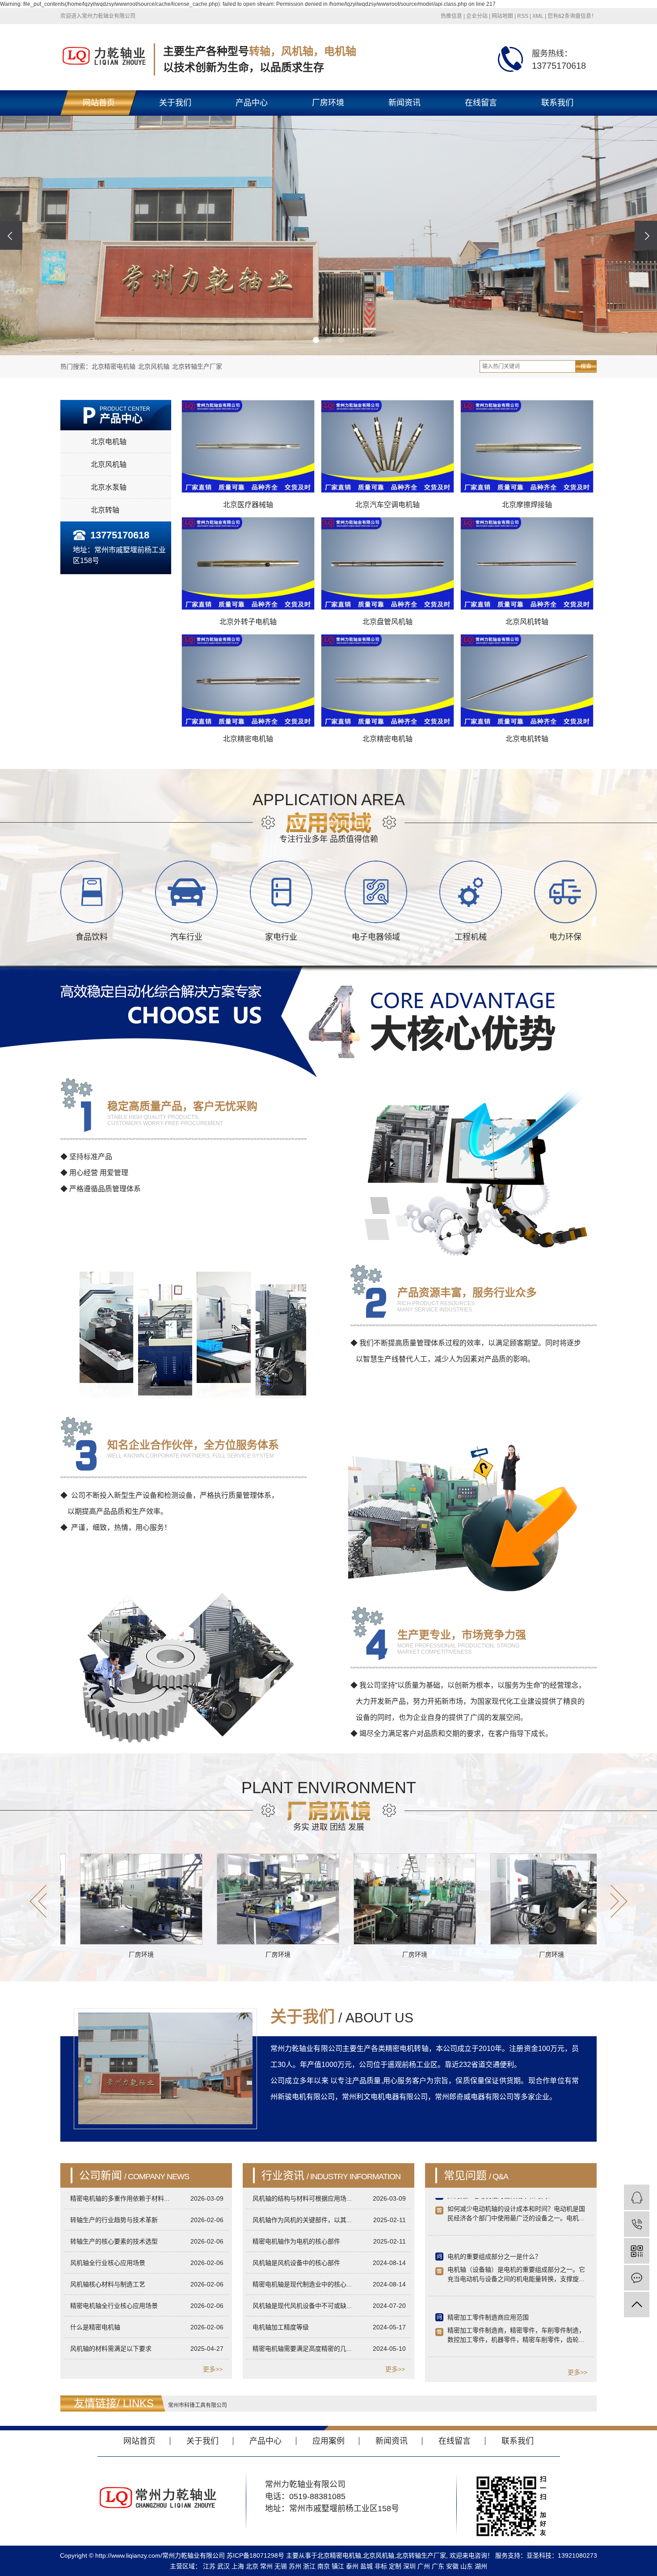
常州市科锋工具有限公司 (198, 2405)
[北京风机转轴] (527, 563)
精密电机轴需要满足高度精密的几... (302, 2349)
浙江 (309, 2566)
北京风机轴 (154, 366)
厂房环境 (328, 103)
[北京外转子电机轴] (248, 563)
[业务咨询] (637, 2197)
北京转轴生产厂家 (197, 366)
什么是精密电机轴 (95, 2327)
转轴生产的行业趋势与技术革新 (114, 2220)
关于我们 (175, 103)
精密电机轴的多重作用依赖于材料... (120, 2198)
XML (538, 16)
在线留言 (481, 103)
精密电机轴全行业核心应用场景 (114, 2306)
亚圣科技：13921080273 (562, 2555)
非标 (381, 2566)
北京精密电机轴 (114, 366)
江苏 (209, 2566)
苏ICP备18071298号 (255, 2555)
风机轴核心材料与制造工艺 (108, 2284)
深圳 (409, 2566)
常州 (266, 2566)
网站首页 (99, 103)
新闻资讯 (404, 103)
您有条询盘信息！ (572, 16)
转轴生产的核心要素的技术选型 (114, 2241)
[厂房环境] (191, 1899)
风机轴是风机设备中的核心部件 (296, 2263)
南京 (324, 2566)
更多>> (213, 2369)
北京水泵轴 (109, 487)
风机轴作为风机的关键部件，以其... (302, 2220)
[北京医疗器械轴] (248, 446)
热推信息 (451, 16)
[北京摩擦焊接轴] (527, 446)
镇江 (338, 2566)
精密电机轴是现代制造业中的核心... (302, 2284)
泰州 (352, 2566)
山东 (467, 2566)
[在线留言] (637, 2278)
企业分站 (477, 16)
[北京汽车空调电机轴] (387, 446)
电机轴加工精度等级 (281, 2327)
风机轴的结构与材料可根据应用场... (302, 2198)
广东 (438, 2566)
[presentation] (11, 235)
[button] (316, 340)
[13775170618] (637, 2224)
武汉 (223, 2566)
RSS (523, 16)
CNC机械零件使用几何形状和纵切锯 (498, 2335)
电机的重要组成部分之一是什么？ (494, 2213)
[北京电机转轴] (527, 680)
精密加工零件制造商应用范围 (488, 2274)
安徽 (452, 2566)
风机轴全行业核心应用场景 (108, 2263)
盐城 (366, 2566)
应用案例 (328, 2441)
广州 (424, 2566)
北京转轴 (105, 510)
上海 (238, 2566)
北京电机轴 (109, 442)
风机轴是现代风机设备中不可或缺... (302, 2306)
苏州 (295, 2566)
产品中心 (252, 103)
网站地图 (502, 16)
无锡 (281, 2566)
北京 (252, 2566)
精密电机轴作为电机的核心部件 (296, 2241)
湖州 (481, 2566)
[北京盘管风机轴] (387, 563)
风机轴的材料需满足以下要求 (111, 2349)
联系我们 (557, 103)
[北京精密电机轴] (248, 680)
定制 (395, 2566)
